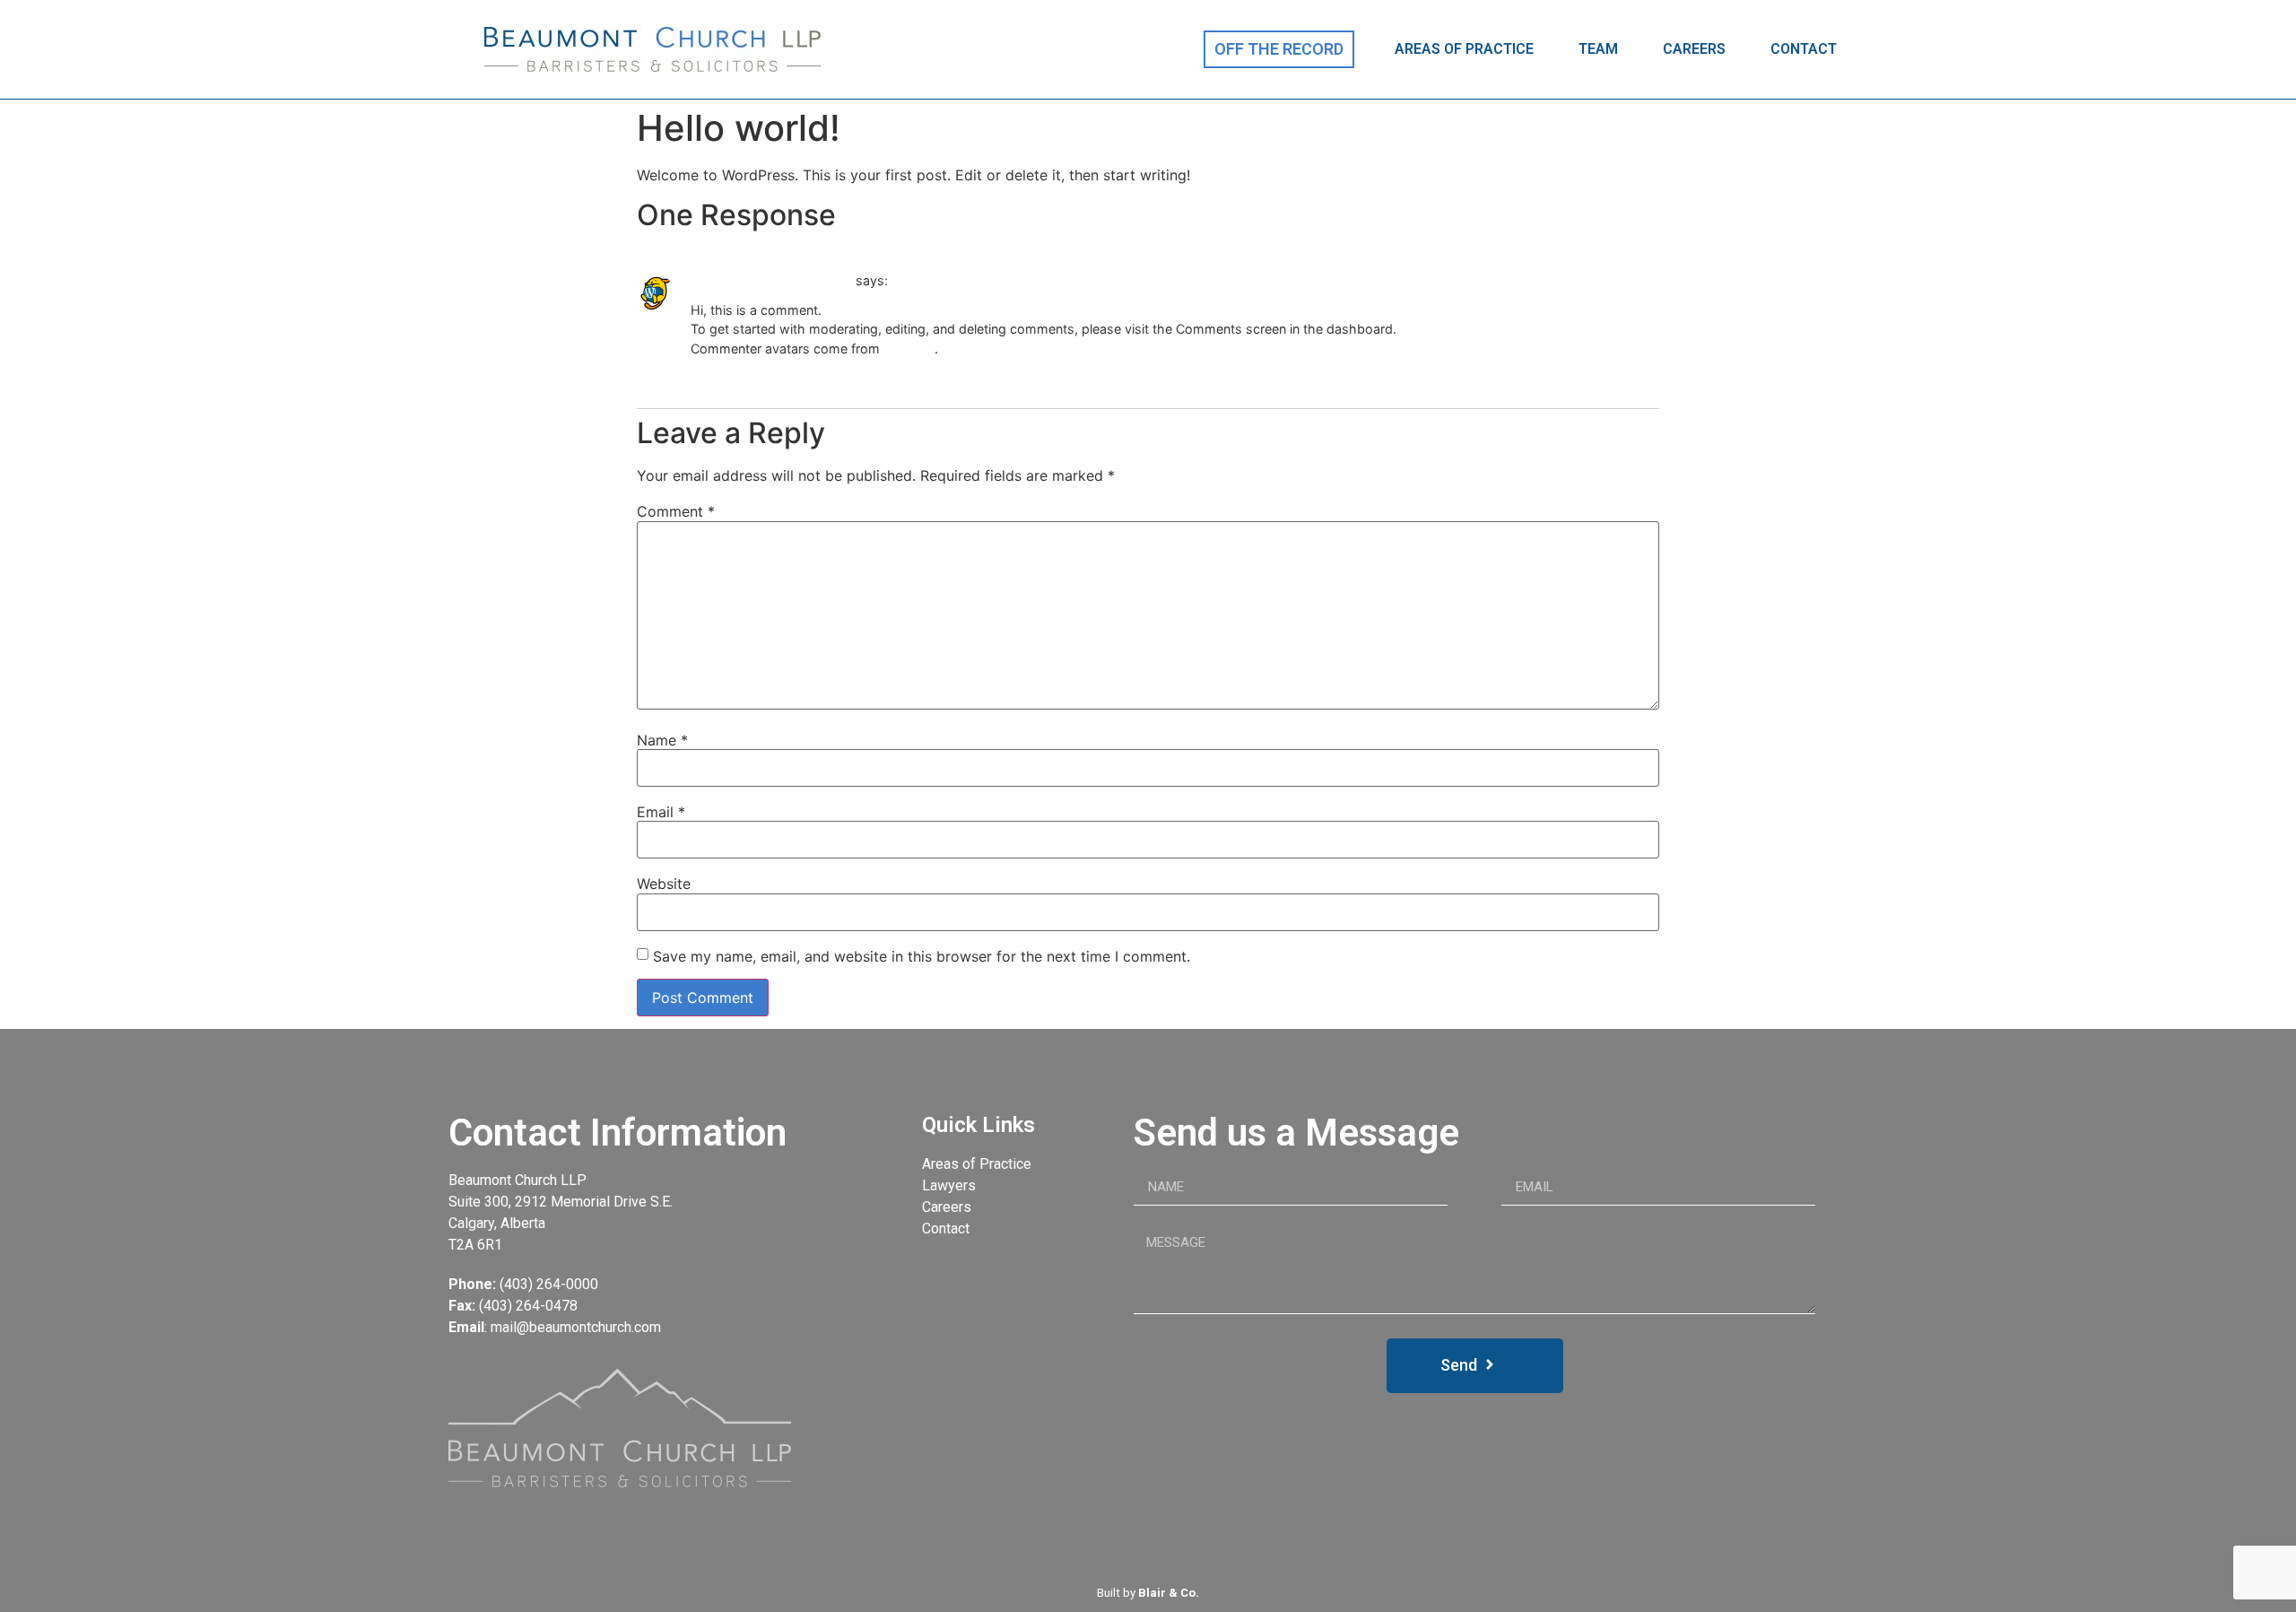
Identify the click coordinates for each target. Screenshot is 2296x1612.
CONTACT (1804, 49)
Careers (947, 1207)
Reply (704, 376)
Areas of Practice (977, 1164)
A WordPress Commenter (771, 280)
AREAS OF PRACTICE (1464, 49)
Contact (946, 1229)
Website (664, 884)
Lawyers (949, 1185)
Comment (676, 511)
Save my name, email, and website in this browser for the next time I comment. (922, 956)
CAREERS (1694, 49)
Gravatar (909, 349)
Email (661, 812)
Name (662, 740)
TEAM (1598, 49)
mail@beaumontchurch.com (576, 1327)
